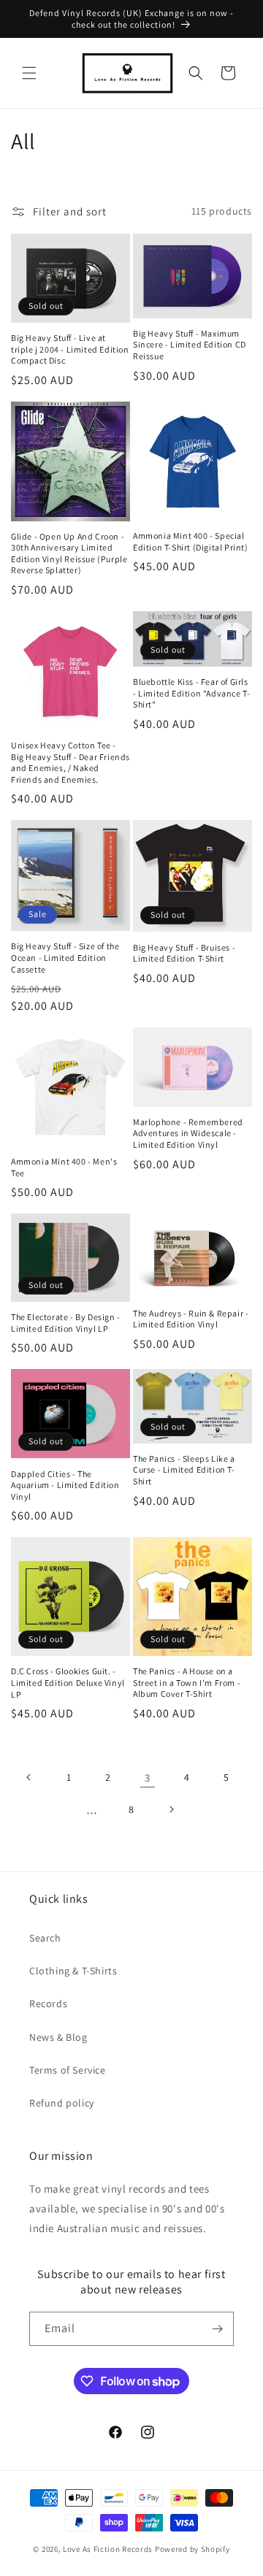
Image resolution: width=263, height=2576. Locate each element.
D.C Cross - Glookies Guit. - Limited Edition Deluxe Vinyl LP (68, 1682)
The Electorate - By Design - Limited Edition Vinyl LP (66, 1323)
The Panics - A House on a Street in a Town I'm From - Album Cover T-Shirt (187, 1682)
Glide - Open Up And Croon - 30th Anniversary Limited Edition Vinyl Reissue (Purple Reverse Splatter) (69, 553)
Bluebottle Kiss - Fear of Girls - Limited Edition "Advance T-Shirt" (191, 693)
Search (45, 1938)
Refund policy (62, 2103)
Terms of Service (68, 2070)
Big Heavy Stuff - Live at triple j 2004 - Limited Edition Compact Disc (70, 349)
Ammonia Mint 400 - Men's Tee (64, 1167)
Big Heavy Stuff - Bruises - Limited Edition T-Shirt (184, 953)
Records (48, 2004)
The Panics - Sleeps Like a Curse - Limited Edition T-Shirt (184, 1470)
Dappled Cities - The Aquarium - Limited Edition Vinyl (65, 1485)
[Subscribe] (217, 2329)
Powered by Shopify (193, 2549)
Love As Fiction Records (108, 2549)
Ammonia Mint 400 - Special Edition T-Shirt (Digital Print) (191, 541)
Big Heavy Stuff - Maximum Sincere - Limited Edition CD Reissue (190, 345)
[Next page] (171, 1809)
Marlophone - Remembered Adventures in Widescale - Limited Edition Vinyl (188, 1133)
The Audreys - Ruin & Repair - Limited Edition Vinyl (191, 1319)
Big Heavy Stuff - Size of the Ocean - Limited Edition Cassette (65, 957)
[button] (29, 73)
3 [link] (148, 1778)
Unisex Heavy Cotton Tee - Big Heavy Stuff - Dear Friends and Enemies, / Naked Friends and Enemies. (70, 762)
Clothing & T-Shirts (73, 1971)
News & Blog (58, 2037)
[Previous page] (29, 1777)
